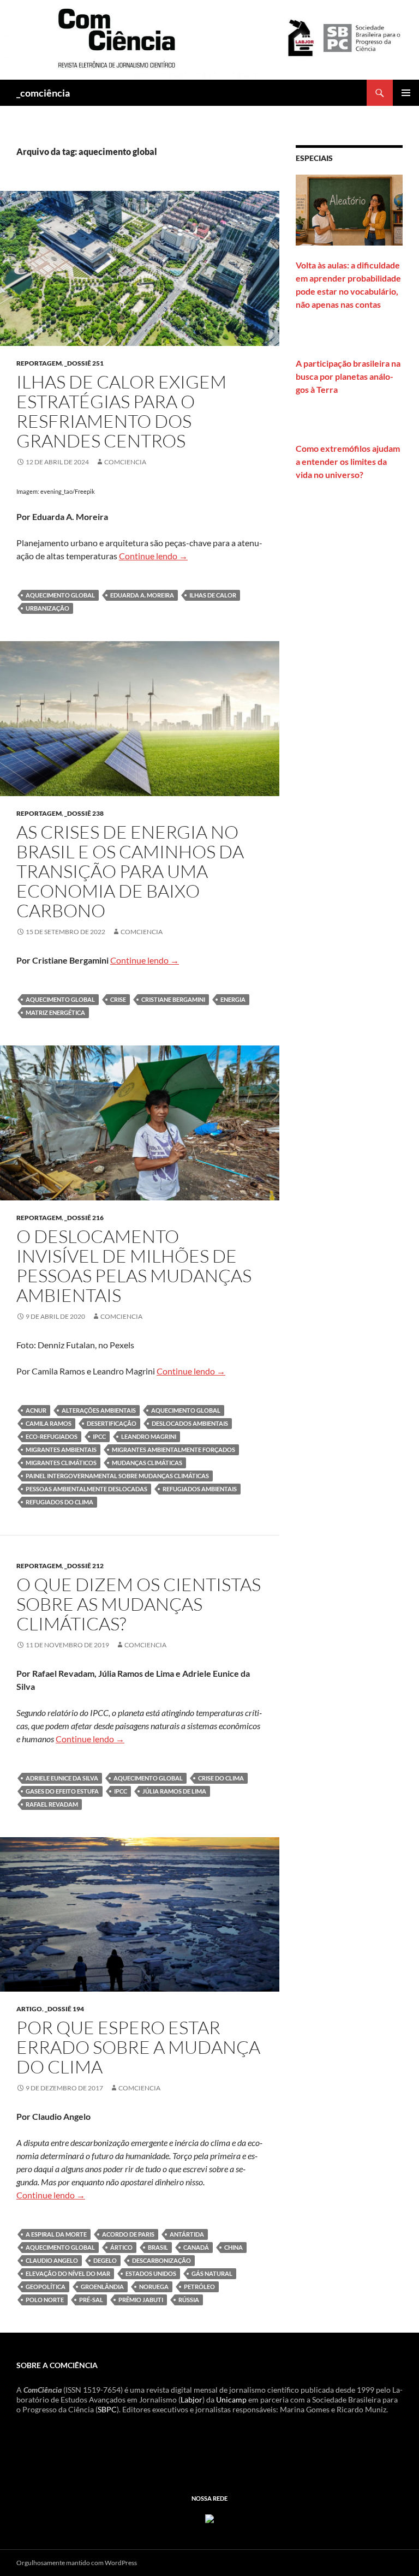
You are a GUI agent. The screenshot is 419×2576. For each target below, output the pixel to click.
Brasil (158, 2247)
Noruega (154, 2287)
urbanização (47, 608)
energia (233, 999)
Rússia (189, 2300)
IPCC (99, 1436)
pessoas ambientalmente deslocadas (86, 1489)
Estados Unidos (151, 2273)
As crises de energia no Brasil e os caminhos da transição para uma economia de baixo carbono (130, 871)
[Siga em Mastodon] (209, 2517)
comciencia (125, 462)
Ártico (121, 2247)
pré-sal (91, 2300)
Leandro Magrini (149, 1436)
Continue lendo (153, 556)
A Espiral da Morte (56, 2234)
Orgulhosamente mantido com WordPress (77, 2563)
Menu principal (406, 93)
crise (118, 999)
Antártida (187, 2234)
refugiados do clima (59, 1502)
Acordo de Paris (128, 2234)
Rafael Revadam (52, 1804)
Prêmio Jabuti (141, 2300)
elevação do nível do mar (68, 2273)
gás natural (212, 2273)
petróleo (199, 2287)
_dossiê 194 (64, 2009)
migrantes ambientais (61, 1450)
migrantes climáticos (61, 1463)
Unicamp (231, 2399)
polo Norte (45, 2300)
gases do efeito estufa (62, 1791)
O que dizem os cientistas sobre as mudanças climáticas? (139, 1604)
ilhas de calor (213, 595)
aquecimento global (60, 595)
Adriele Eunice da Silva (62, 1778)
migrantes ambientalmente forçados (173, 1450)
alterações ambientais (99, 1410)
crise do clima (221, 1778)
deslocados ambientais (190, 1423)
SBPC (107, 2409)
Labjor (191, 2399)
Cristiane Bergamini (173, 999)
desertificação (112, 1423)
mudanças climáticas (147, 1463)
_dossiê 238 (84, 813)
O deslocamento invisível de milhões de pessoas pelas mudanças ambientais (134, 1266)
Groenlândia (102, 2287)
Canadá (196, 2247)
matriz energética (55, 1012)
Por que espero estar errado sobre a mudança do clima (138, 2047)
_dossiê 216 (84, 1218)
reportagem (39, 363)
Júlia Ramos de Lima (174, 1791)
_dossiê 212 (84, 1566)
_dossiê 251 (84, 363)
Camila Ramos (49, 1423)
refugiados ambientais (200, 1489)
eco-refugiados (52, 1436)
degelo (105, 2260)
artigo (29, 2009)
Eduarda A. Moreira (142, 595)
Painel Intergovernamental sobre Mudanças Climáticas (117, 1476)
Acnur (36, 1410)
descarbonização (161, 2260)
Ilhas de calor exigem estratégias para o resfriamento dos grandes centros (121, 411)
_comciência (43, 93)
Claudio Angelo (52, 2260)
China (234, 2247)
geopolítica (46, 2287)
